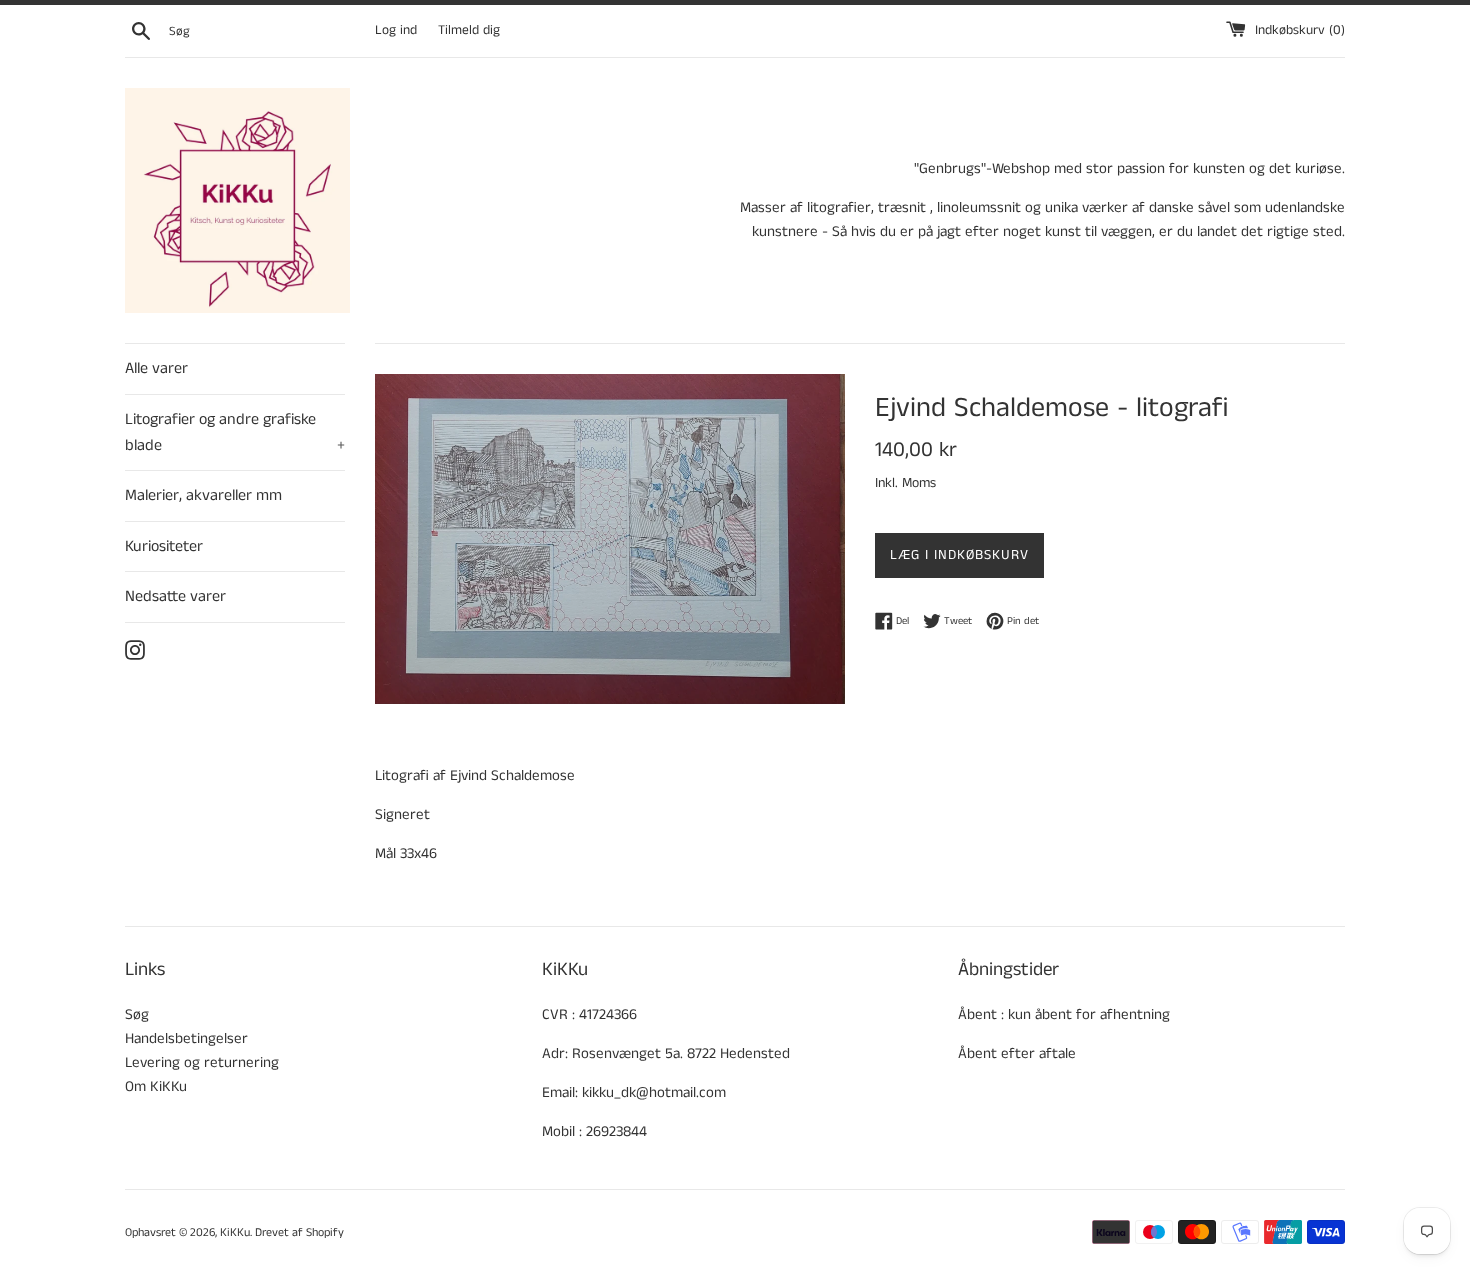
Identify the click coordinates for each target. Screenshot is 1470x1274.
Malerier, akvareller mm (203, 495)
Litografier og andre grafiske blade (235, 432)
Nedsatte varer (175, 596)
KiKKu (235, 1232)
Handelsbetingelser (186, 1038)
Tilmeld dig (469, 30)
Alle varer (156, 368)
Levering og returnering (202, 1062)
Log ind (396, 30)
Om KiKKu (156, 1086)
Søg (137, 1014)
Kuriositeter (164, 546)
